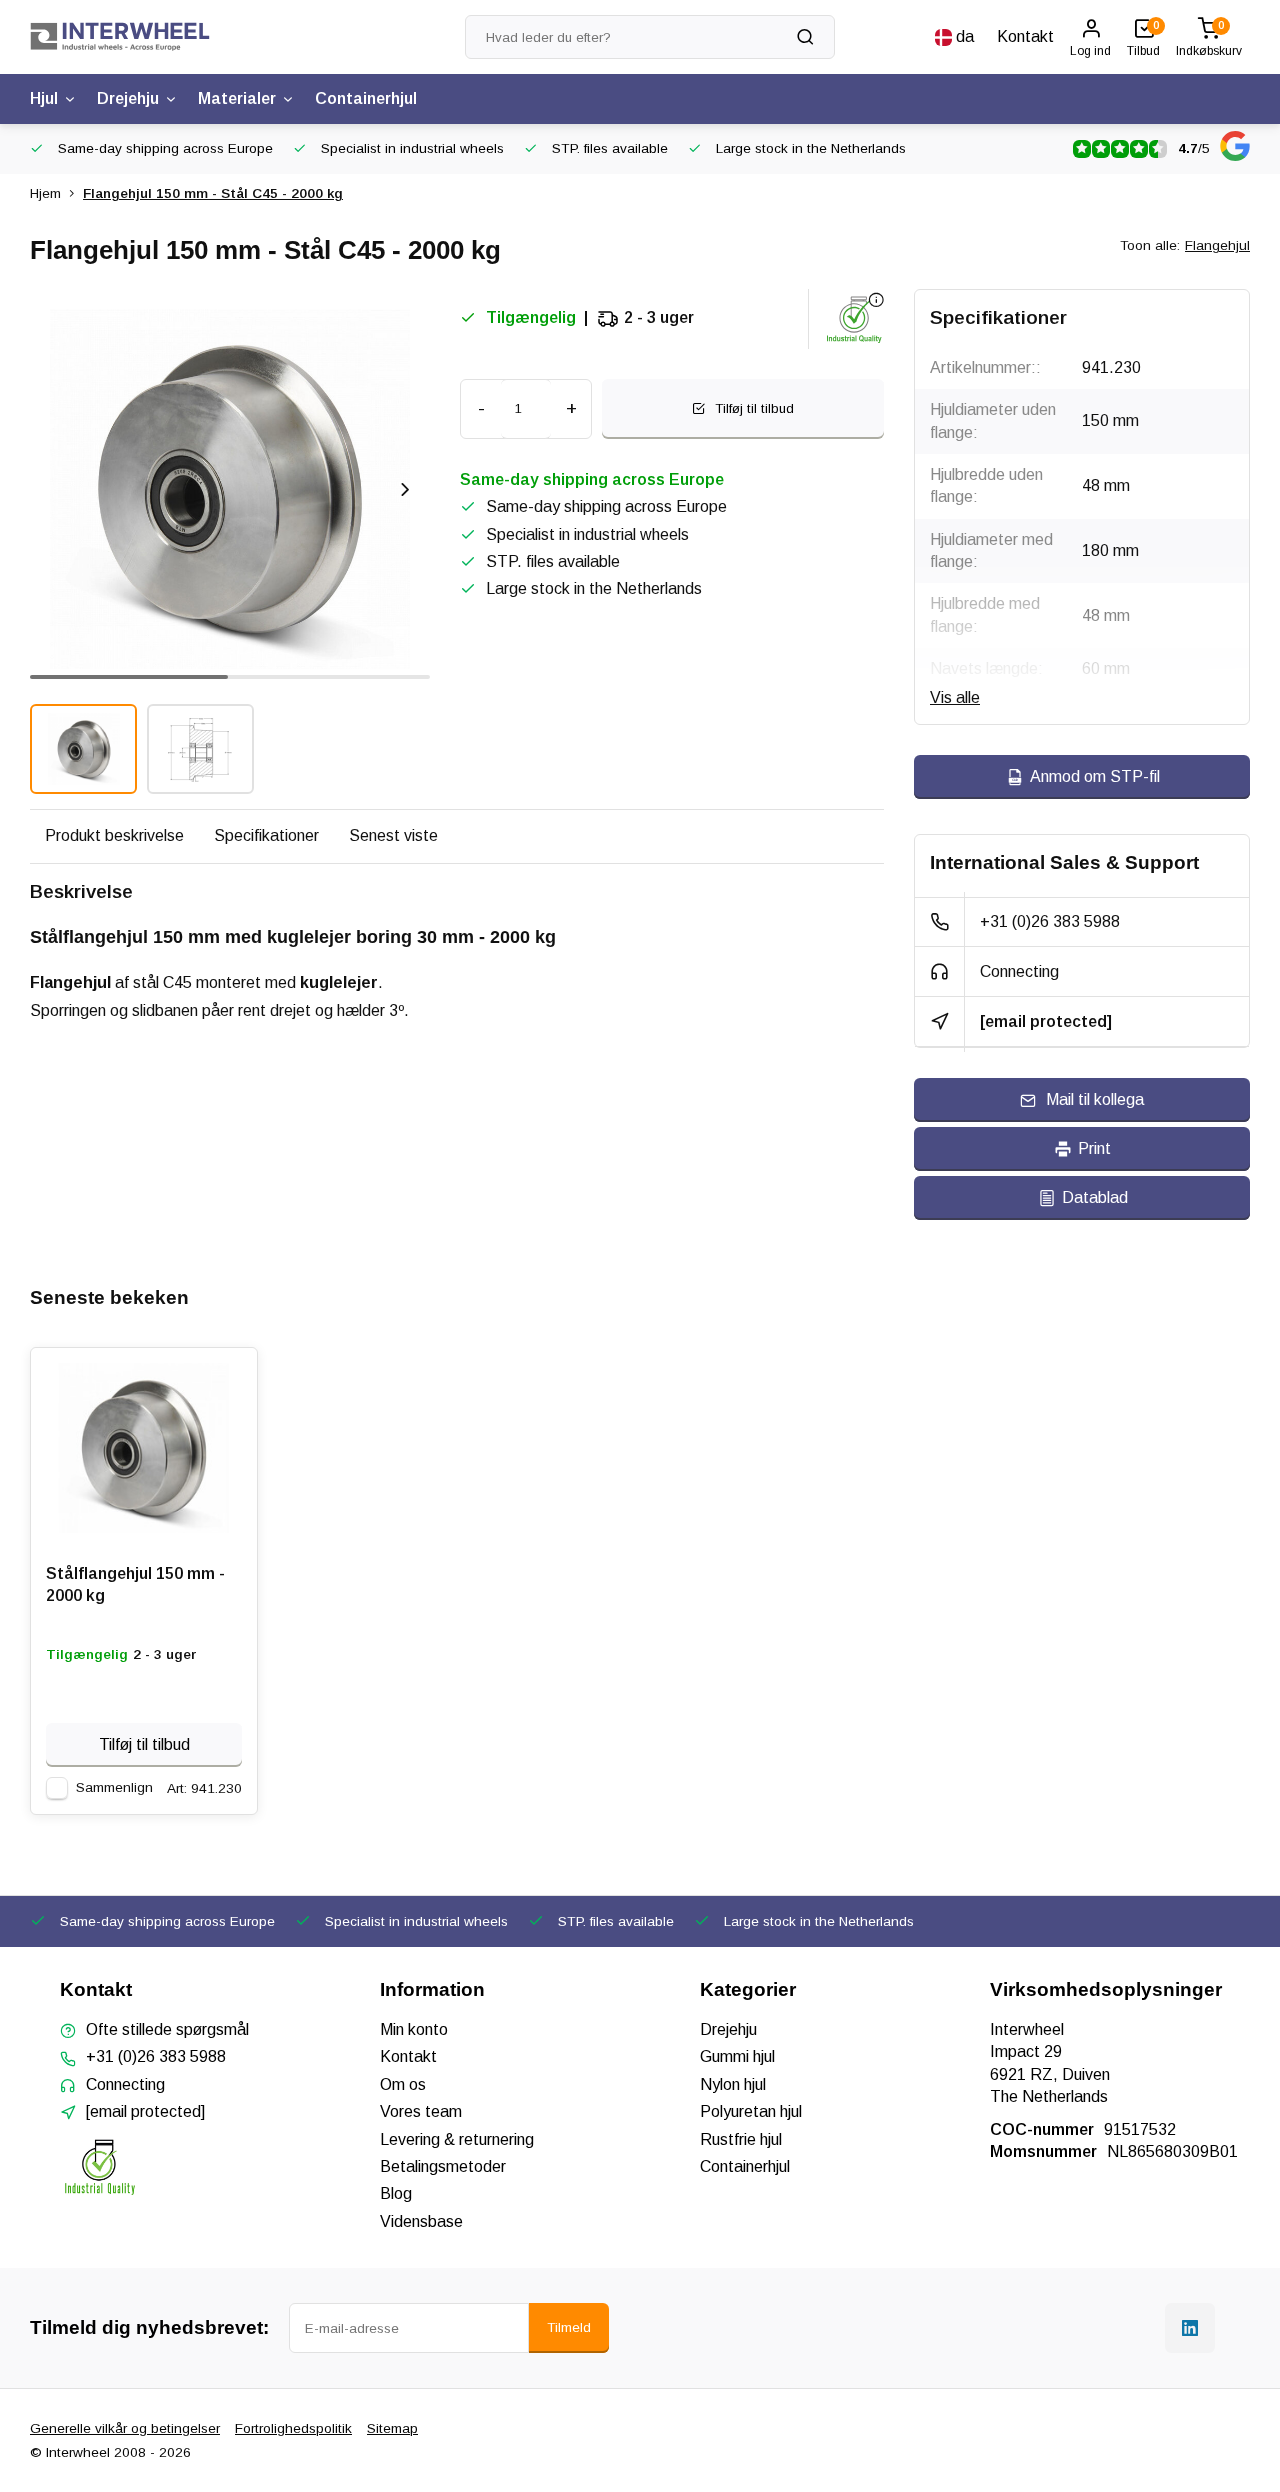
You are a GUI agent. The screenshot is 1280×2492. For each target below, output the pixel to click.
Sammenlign (114, 1787)
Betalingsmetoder (443, 2166)
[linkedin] (1190, 2328)
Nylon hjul (733, 2084)
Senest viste (393, 835)
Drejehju (128, 98)
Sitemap (392, 2428)
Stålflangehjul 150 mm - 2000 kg (135, 1584)
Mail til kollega (1095, 1099)
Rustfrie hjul (741, 2139)
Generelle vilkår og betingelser (125, 2428)
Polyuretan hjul (751, 2111)
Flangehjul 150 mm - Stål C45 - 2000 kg (213, 193)
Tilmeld (569, 2327)
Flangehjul (1217, 245)
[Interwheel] (120, 37)
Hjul (44, 98)
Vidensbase (421, 2221)
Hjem (45, 193)
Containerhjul (366, 98)
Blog (396, 2193)
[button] (405, 489)
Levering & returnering (457, 2139)
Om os (403, 2084)
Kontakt (1025, 36)
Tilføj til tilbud (144, 1744)
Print (1094, 1148)
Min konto (414, 2029)
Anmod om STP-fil (1095, 776)
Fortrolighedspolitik (293, 2428)
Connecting (1019, 971)
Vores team (421, 2111)
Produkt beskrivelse (114, 835)
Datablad (1095, 1197)
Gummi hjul (737, 2056)
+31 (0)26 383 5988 (1050, 921)
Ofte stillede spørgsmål (167, 2029)
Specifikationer (266, 835)
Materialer (237, 98)
